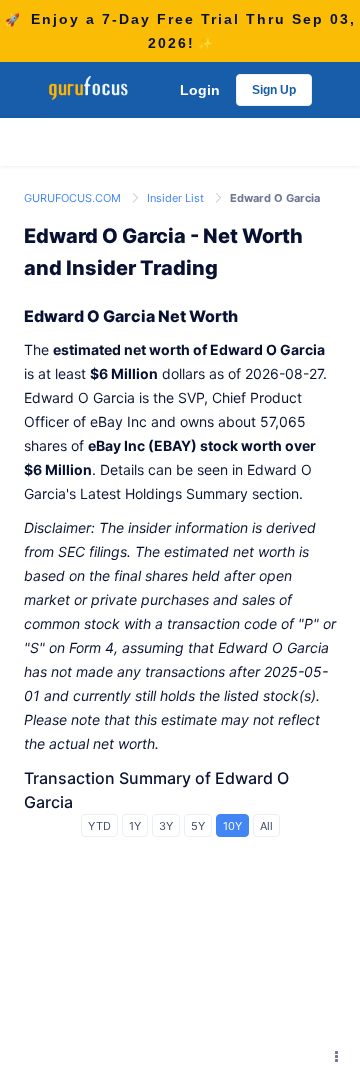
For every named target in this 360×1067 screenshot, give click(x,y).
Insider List (177, 198)
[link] (74, 196)
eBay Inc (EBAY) (142, 445)
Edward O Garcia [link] (275, 198)
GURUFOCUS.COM (74, 198)
